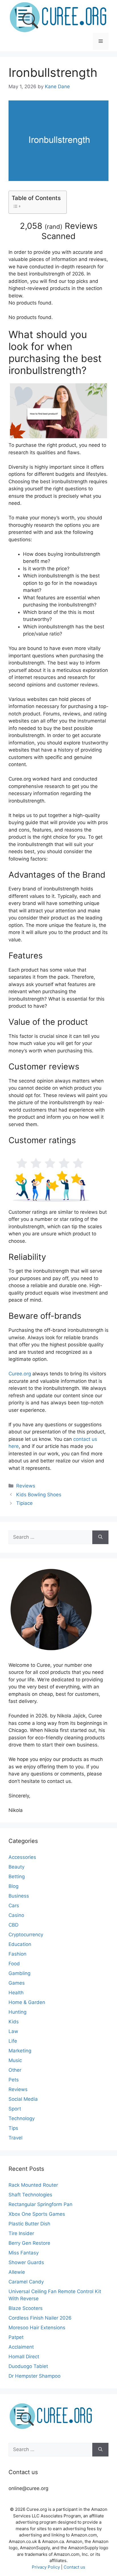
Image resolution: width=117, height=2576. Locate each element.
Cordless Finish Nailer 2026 (40, 2318)
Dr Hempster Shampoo (35, 2376)
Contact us (74, 2567)
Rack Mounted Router (33, 2185)
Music (15, 2060)
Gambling (19, 1973)
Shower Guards (26, 2262)
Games (17, 1983)
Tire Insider (21, 2233)
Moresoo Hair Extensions (37, 2328)
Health (16, 1993)
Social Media (23, 2099)
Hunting (17, 2012)
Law (13, 2031)
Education (20, 1944)
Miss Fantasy (24, 2253)
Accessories (22, 1857)
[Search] (100, 1537)
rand (54, 227)
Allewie (17, 2272)
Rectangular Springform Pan (40, 2204)
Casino (16, 1915)
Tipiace (24, 1503)
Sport (15, 2109)
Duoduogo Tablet (28, 2366)
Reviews (26, 1486)
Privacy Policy (46, 2567)
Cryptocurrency (26, 1935)
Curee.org (20, 1374)
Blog (13, 1886)
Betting (17, 1877)
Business (19, 1896)
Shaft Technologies (30, 2195)
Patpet (16, 2337)
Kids (14, 2022)
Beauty (16, 1867)
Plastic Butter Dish (29, 2224)
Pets (14, 2080)
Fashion (17, 1954)
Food (14, 1964)
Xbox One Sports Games (37, 2214)
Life (13, 2041)
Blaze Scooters (26, 2308)
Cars (14, 1906)
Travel (15, 2138)
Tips (13, 2128)
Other (15, 2070)
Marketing (20, 2051)
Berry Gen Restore (29, 2243)
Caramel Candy (26, 2282)
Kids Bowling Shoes (39, 1495)
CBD (13, 1925)
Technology (22, 2118)
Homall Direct (24, 2357)
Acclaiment (21, 2347)
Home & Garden (27, 2002)
